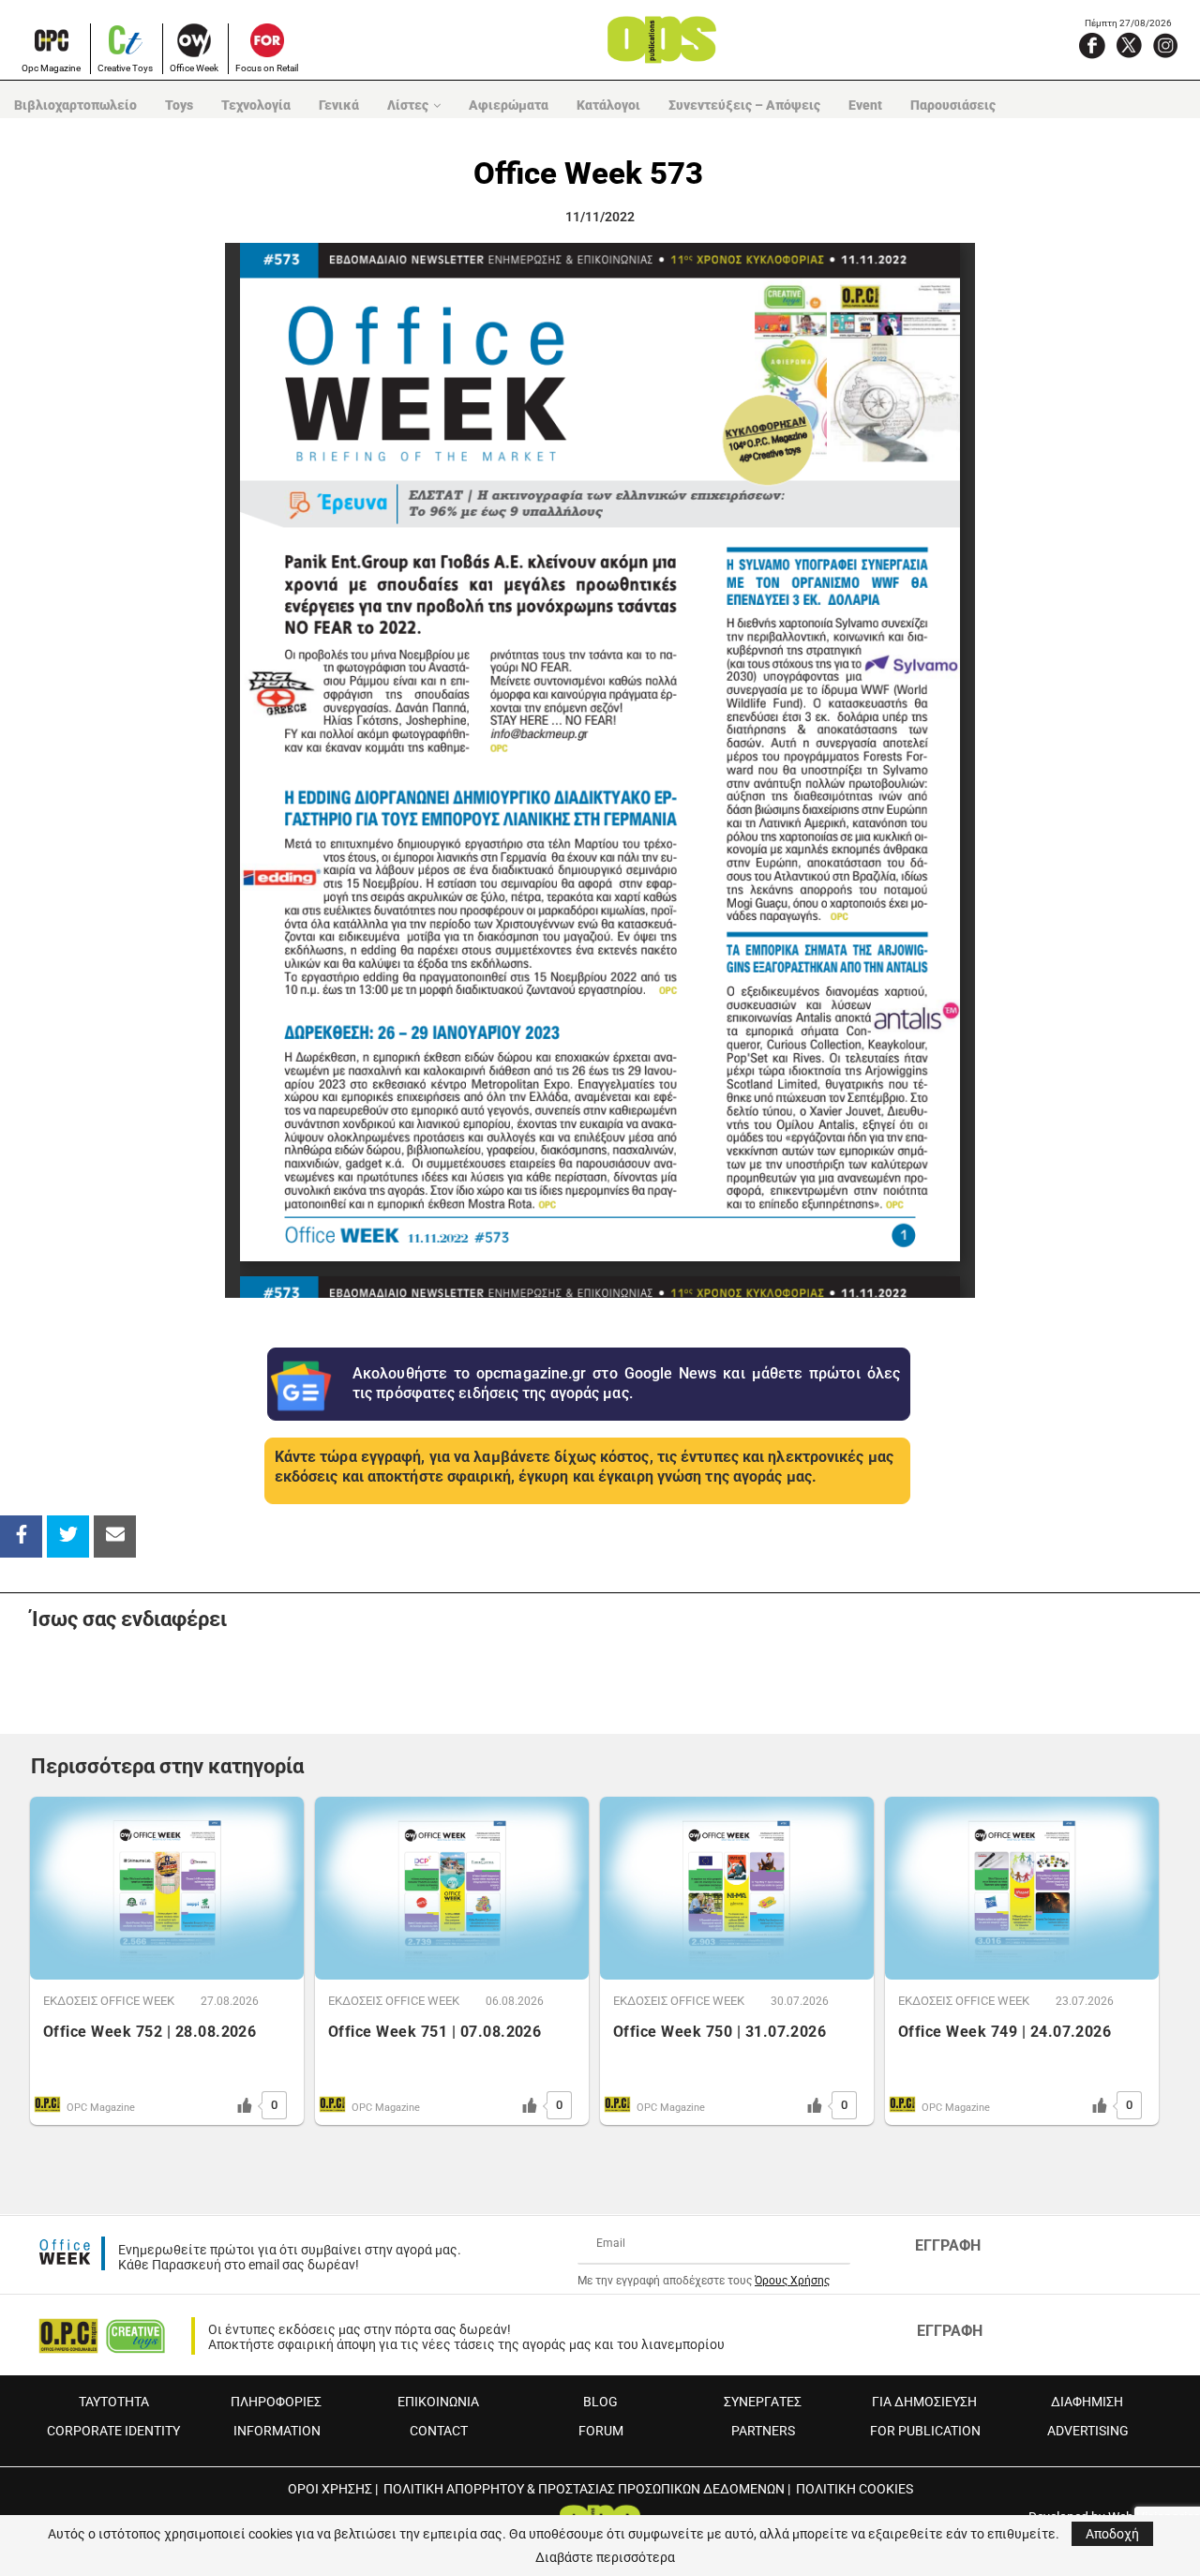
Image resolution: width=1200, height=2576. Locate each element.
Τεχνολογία (256, 105)
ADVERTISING (1088, 2431)
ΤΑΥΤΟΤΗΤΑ (114, 2402)
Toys (179, 105)
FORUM (601, 2431)
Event (865, 105)
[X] (1129, 45)
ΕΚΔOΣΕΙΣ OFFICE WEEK (109, 2001)
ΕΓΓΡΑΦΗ (948, 2245)
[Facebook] (1092, 45)
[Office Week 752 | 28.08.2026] (167, 1888)
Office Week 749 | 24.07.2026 (1005, 2032)
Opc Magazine (51, 68)
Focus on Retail (267, 68)
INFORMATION (277, 2431)
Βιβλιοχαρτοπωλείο (75, 105)
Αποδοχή (1112, 2534)
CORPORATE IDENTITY (113, 2431)
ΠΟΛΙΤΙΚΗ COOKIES (855, 2489)
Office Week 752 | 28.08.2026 (150, 2032)
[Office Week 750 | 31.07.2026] (737, 1888)
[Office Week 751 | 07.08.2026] (452, 1888)
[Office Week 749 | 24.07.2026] (1022, 1888)
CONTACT (439, 2431)
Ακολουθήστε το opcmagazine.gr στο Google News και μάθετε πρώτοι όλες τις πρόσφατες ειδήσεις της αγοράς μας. (626, 1383)
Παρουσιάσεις (953, 105)
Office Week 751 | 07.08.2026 (435, 2032)
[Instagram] (1165, 45)
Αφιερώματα (509, 105)
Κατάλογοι (608, 105)
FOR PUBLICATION (925, 2431)
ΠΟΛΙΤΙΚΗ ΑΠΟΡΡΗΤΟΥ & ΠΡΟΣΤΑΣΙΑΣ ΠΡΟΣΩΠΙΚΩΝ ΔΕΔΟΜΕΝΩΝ (584, 2489)
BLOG (600, 2402)
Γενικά (339, 105)
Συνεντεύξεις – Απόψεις (744, 105)
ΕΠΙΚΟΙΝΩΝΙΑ (438, 2402)
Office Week (194, 68)
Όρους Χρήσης (792, 2281)
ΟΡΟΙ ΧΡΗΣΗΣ (330, 2489)
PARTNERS (763, 2431)
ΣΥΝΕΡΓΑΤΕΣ (763, 2402)
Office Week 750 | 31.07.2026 (720, 2032)
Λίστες (408, 105)
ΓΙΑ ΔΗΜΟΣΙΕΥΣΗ (924, 2402)
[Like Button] (245, 2105)
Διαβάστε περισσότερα (605, 2557)
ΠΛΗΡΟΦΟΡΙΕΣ (276, 2402)
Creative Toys (125, 68)
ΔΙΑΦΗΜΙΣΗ (1087, 2402)
